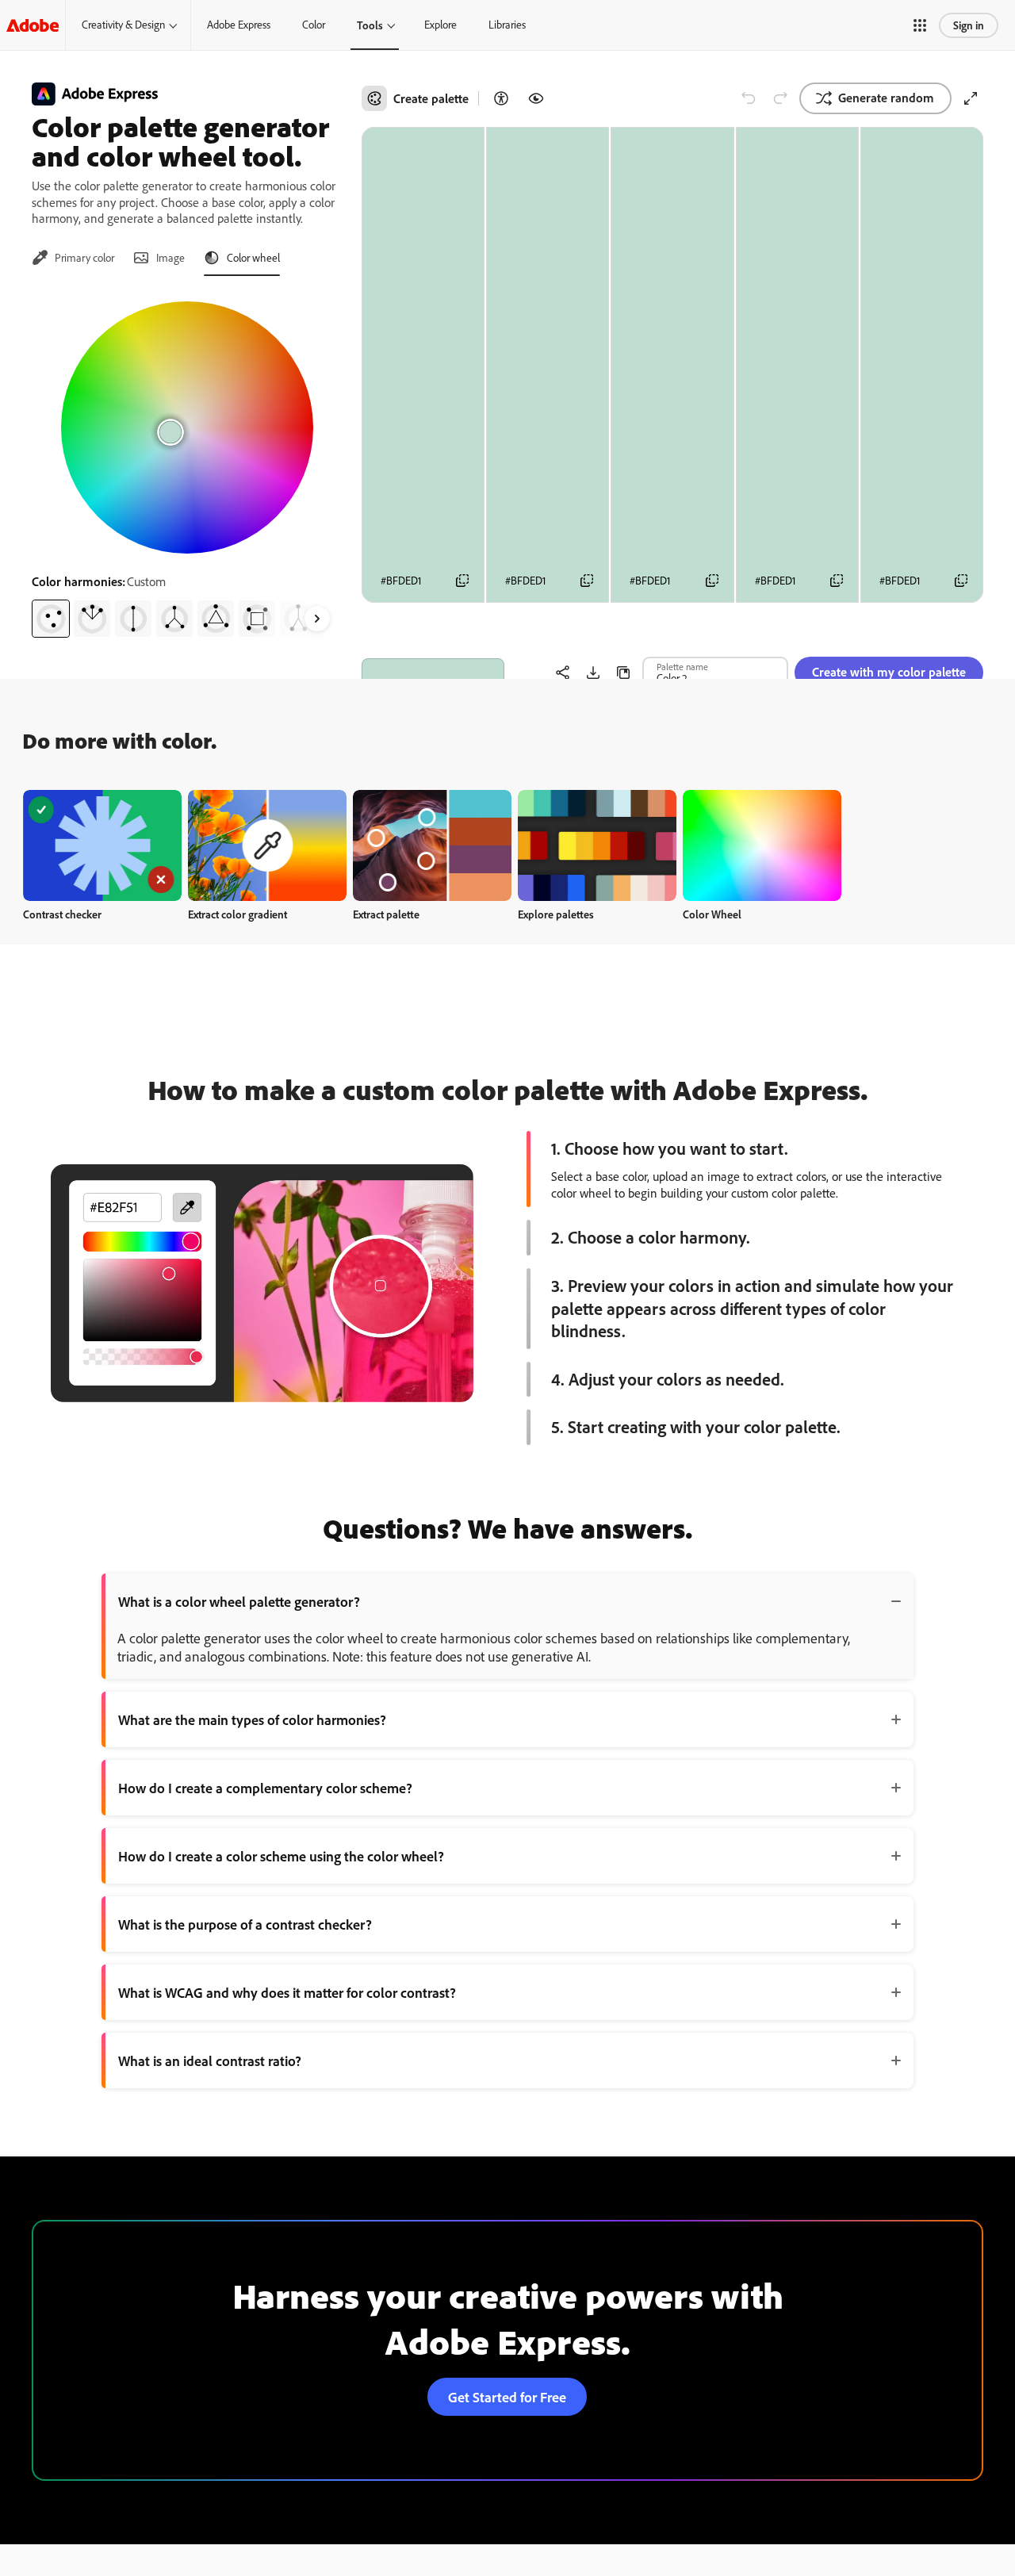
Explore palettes (556, 914)
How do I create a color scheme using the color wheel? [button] (281, 1856)
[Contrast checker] (501, 98)
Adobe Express (239, 25)
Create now (103, 845)
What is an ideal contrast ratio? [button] (210, 2060)
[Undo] (749, 98)
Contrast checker (62, 914)
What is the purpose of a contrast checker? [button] (245, 1924)
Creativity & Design (123, 25)
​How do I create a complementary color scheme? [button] (265, 1788)
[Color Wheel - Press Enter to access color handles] (187, 427)
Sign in (969, 25)
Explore (440, 25)
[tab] (73, 258)
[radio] (51, 619)
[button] (920, 25)
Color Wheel (712, 914)
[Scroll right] (317, 619)
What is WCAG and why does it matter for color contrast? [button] (287, 1992)
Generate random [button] (886, 98)
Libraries (507, 25)
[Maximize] (971, 98)
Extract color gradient (237, 914)
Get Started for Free (507, 2397)
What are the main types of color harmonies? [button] (252, 1719)
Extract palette (386, 914)
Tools (370, 25)
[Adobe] (33, 25)
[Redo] (780, 98)
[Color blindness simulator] (536, 98)
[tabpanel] (187, 463)
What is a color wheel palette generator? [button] (239, 1601)
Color (314, 25)
